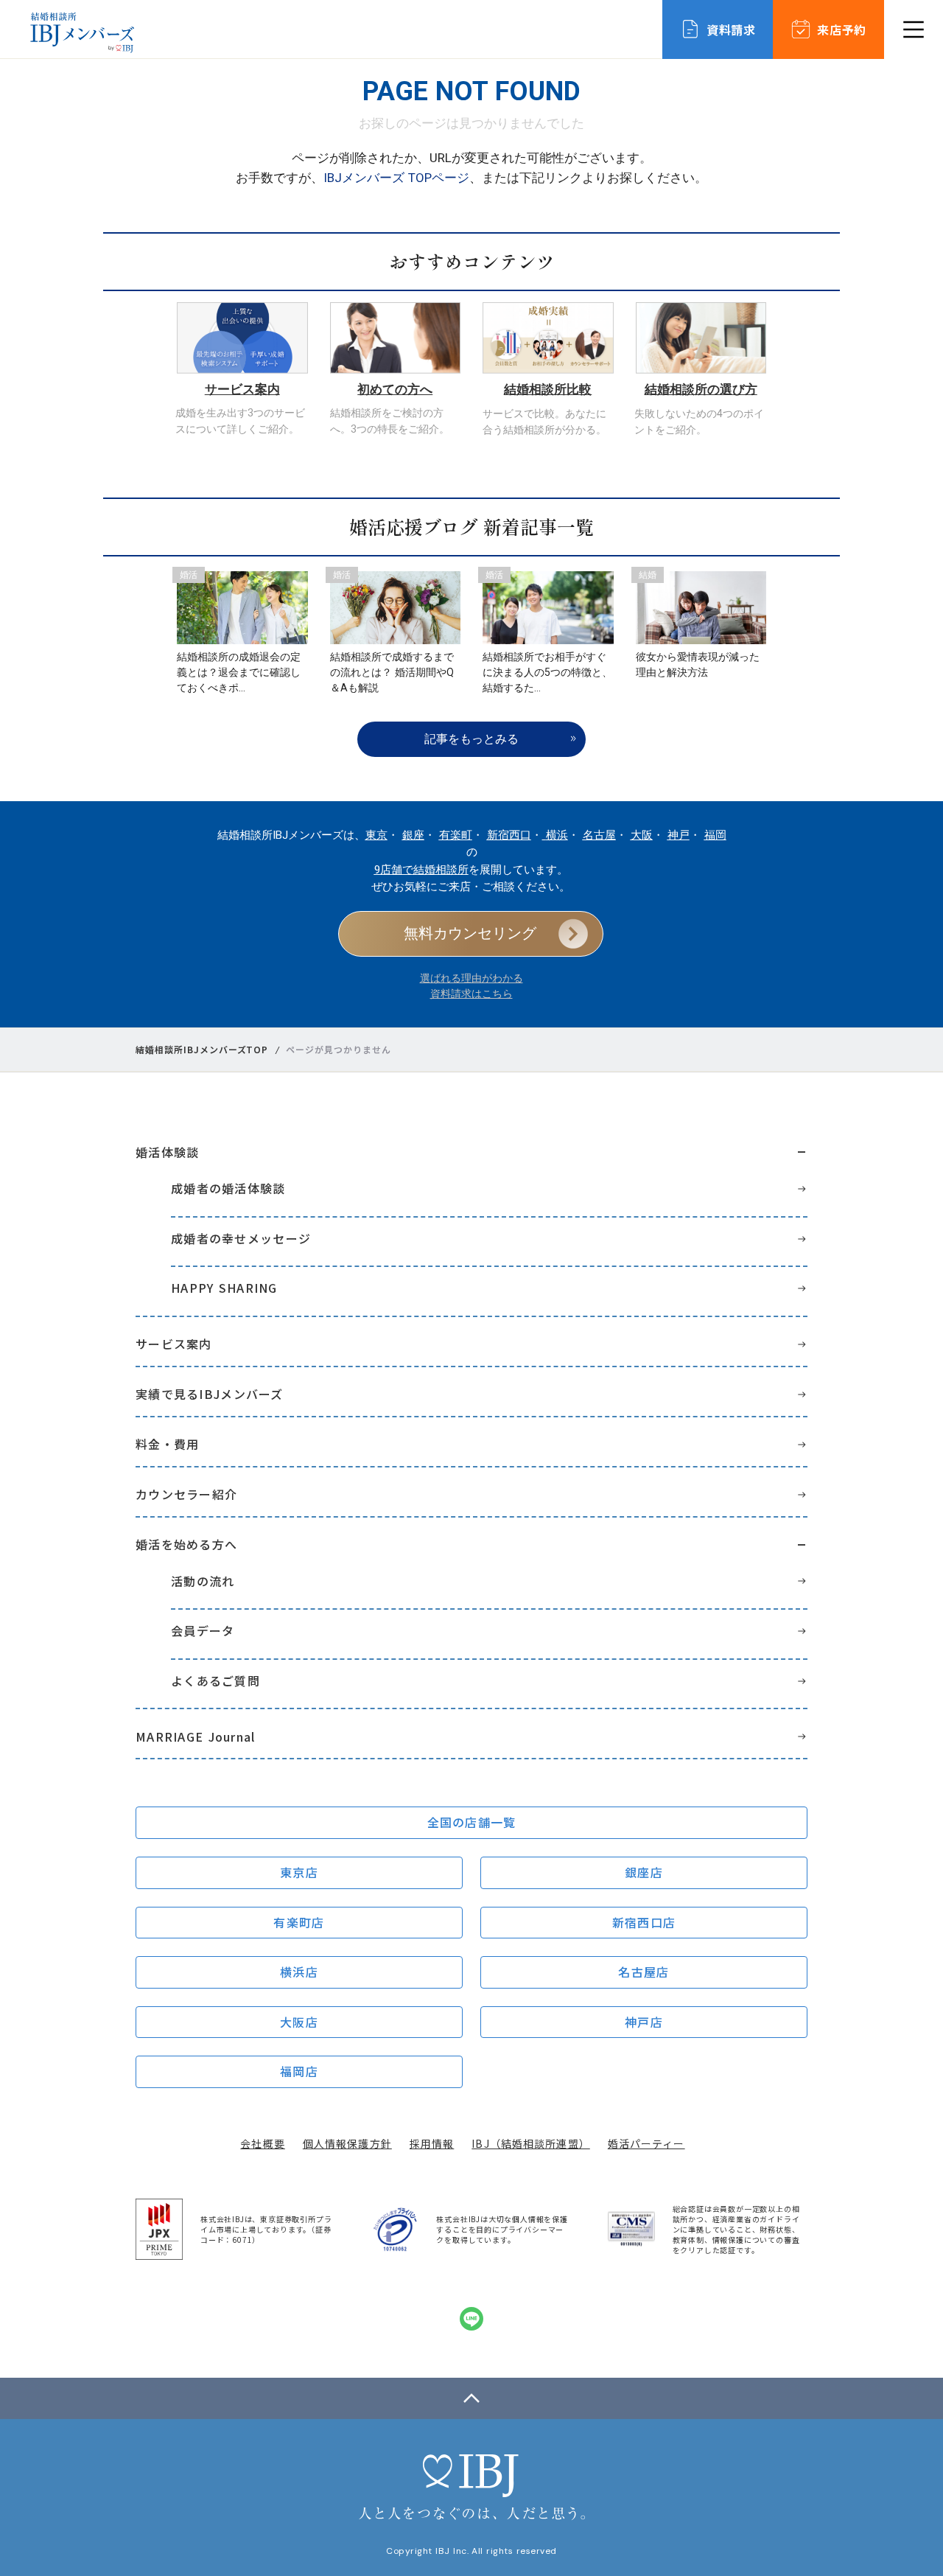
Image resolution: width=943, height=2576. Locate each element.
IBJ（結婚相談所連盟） (530, 2143)
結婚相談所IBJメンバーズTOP (202, 1050)
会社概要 (262, 2143)
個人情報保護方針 (347, 2143)
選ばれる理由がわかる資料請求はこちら (471, 986)
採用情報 (432, 2143)
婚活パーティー (646, 2143)
